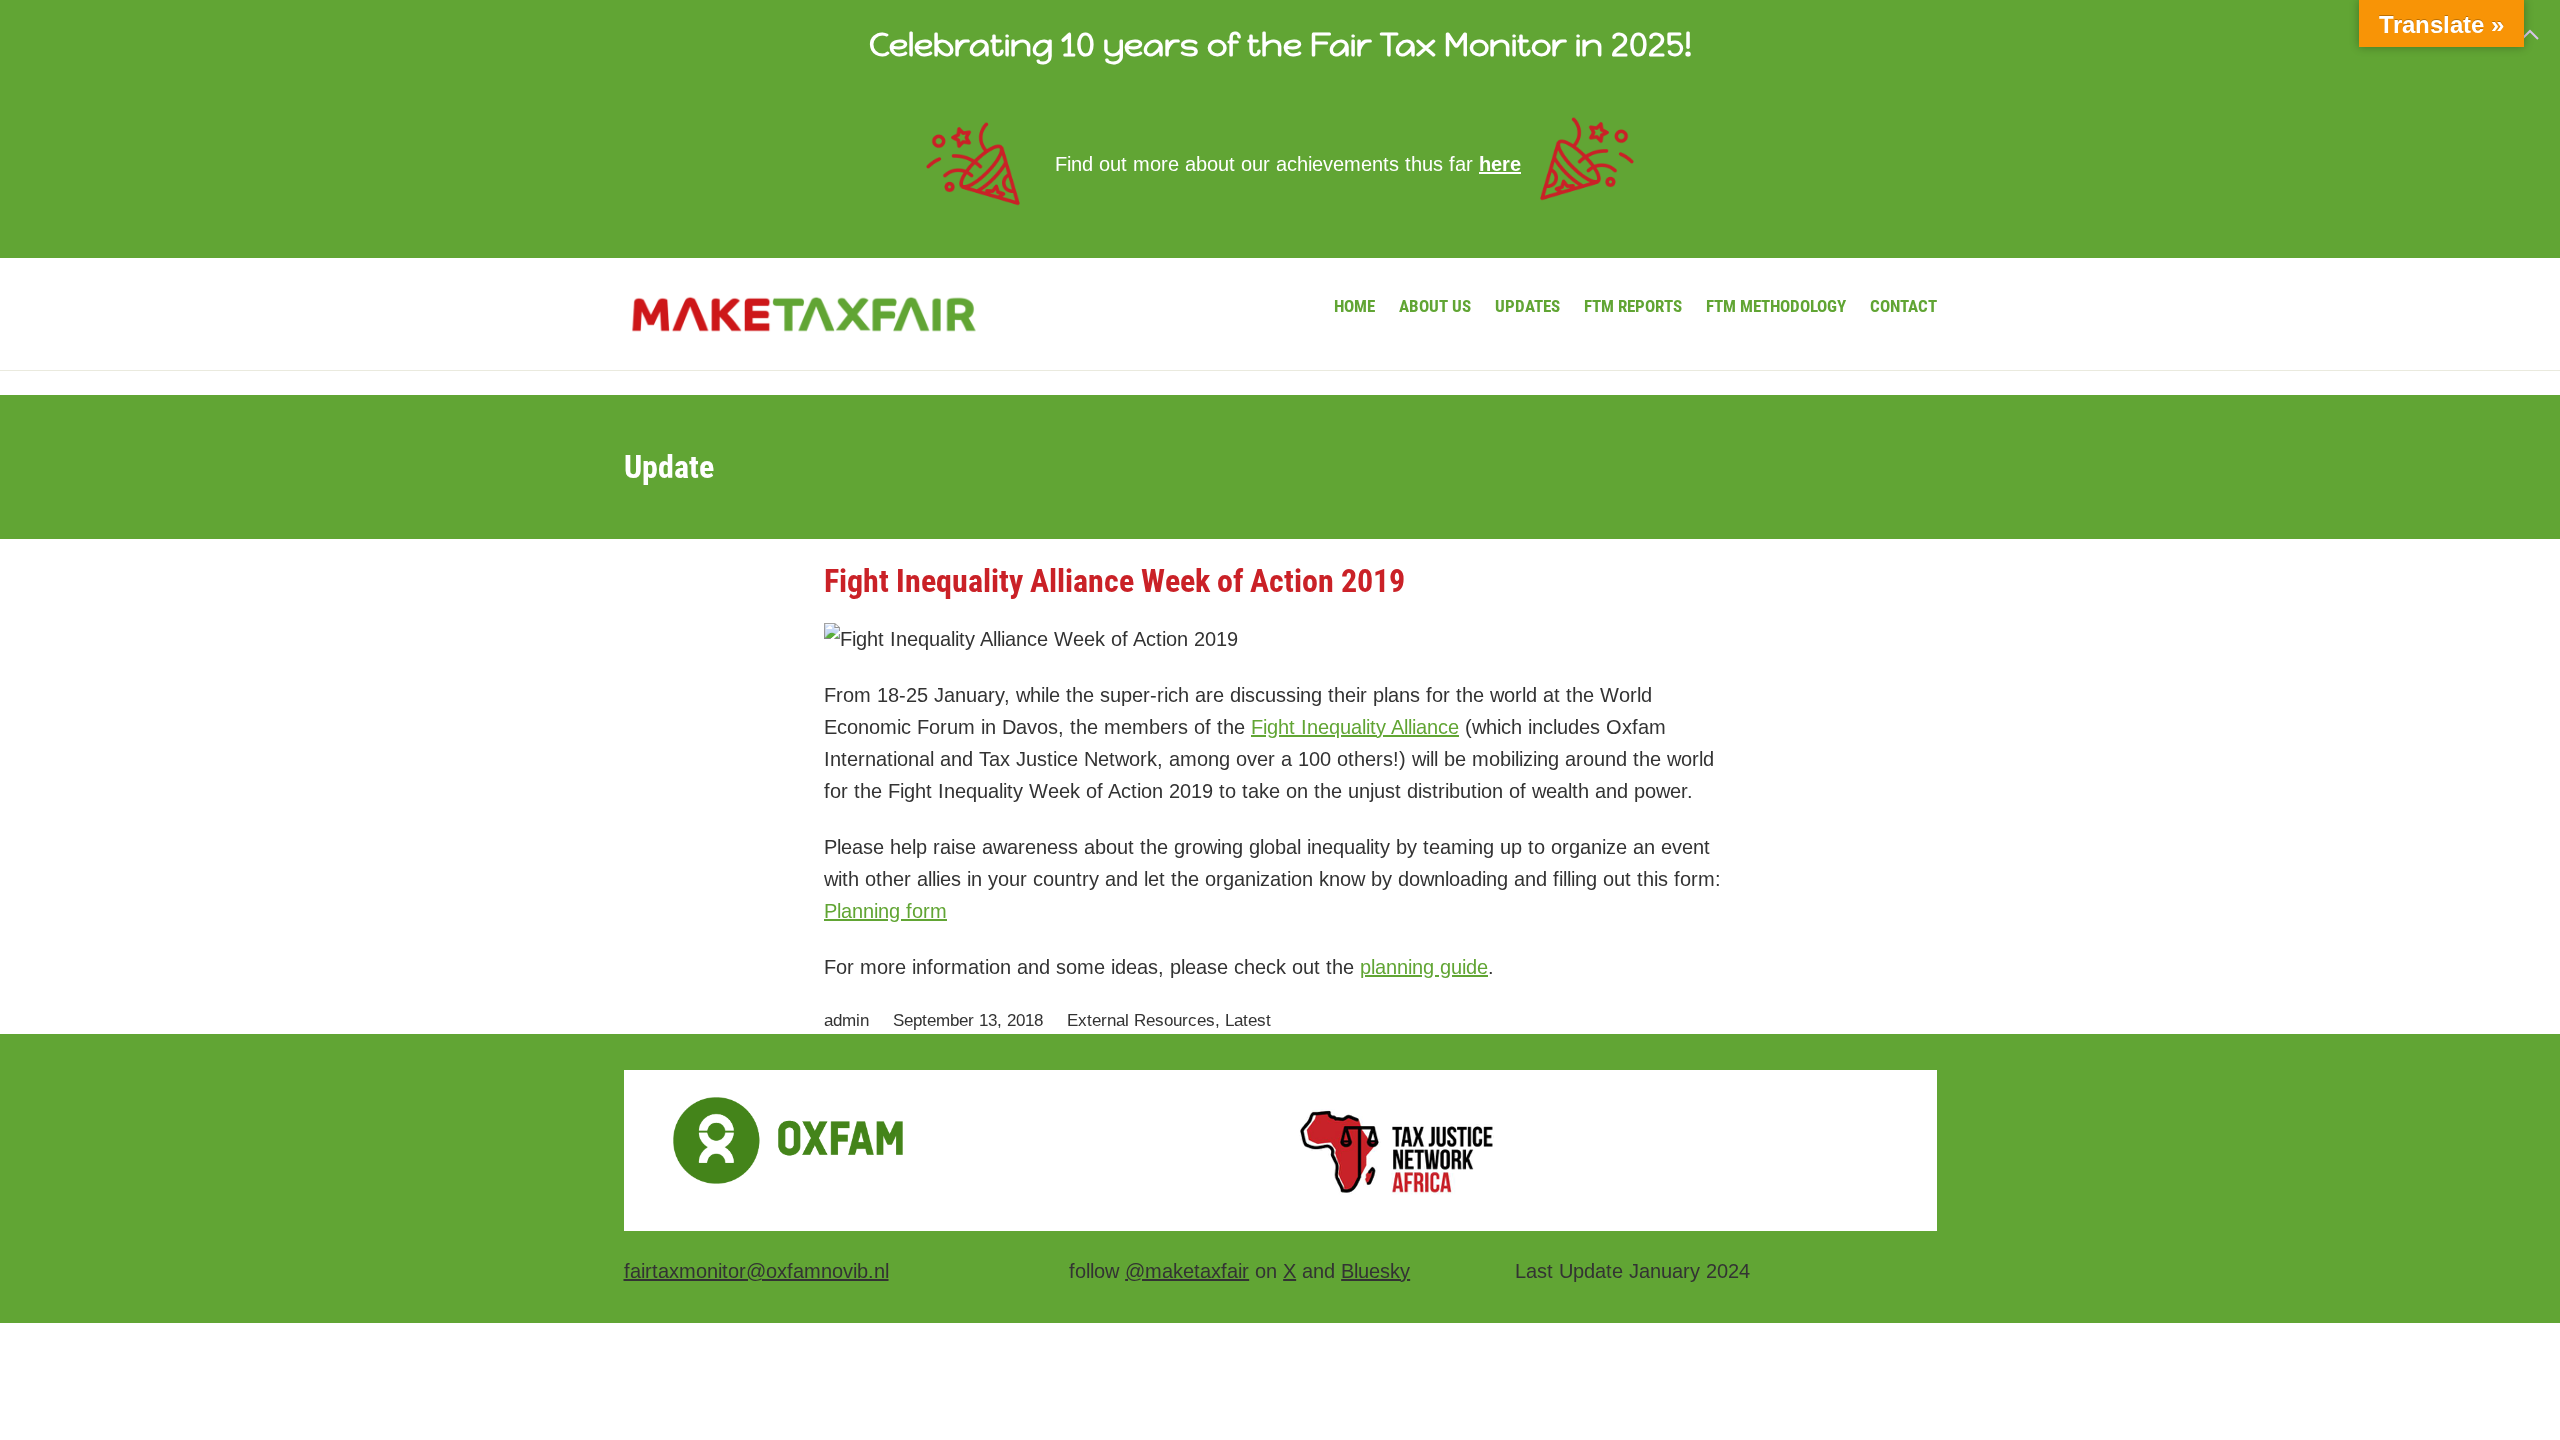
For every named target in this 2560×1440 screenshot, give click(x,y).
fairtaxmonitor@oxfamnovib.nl (756, 1271)
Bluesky (1375, 1271)
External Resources (1141, 1020)
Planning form (885, 911)
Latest (1248, 1020)
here (1500, 164)
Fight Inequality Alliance (1355, 727)
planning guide (1424, 967)
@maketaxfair (1187, 1271)
